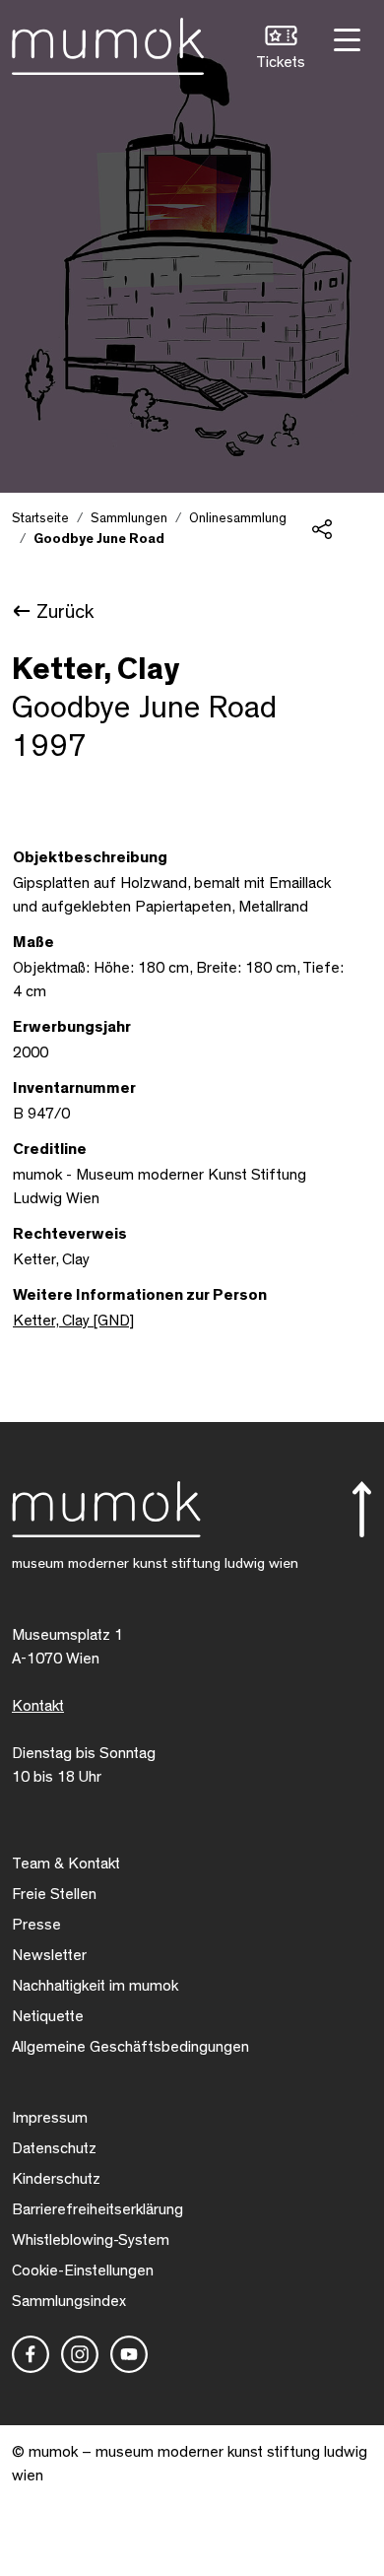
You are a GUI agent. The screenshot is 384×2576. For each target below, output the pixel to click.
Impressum (50, 2118)
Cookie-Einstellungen (83, 2271)
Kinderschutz (56, 2179)
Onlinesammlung (238, 518)
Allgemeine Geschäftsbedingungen (130, 2047)
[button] (281, 50)
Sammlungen (129, 518)
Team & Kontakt (66, 1864)
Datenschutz (54, 2148)
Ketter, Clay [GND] (73, 1321)
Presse (36, 1925)
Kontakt (38, 1706)
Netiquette (48, 2016)
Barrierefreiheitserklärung (97, 2209)
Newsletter (49, 1955)
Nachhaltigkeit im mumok (95, 1986)
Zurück (65, 612)
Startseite (40, 518)
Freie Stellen (54, 1894)
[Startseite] (108, 42)
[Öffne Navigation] (345, 38)
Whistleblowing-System (91, 2240)
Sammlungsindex (69, 2301)
